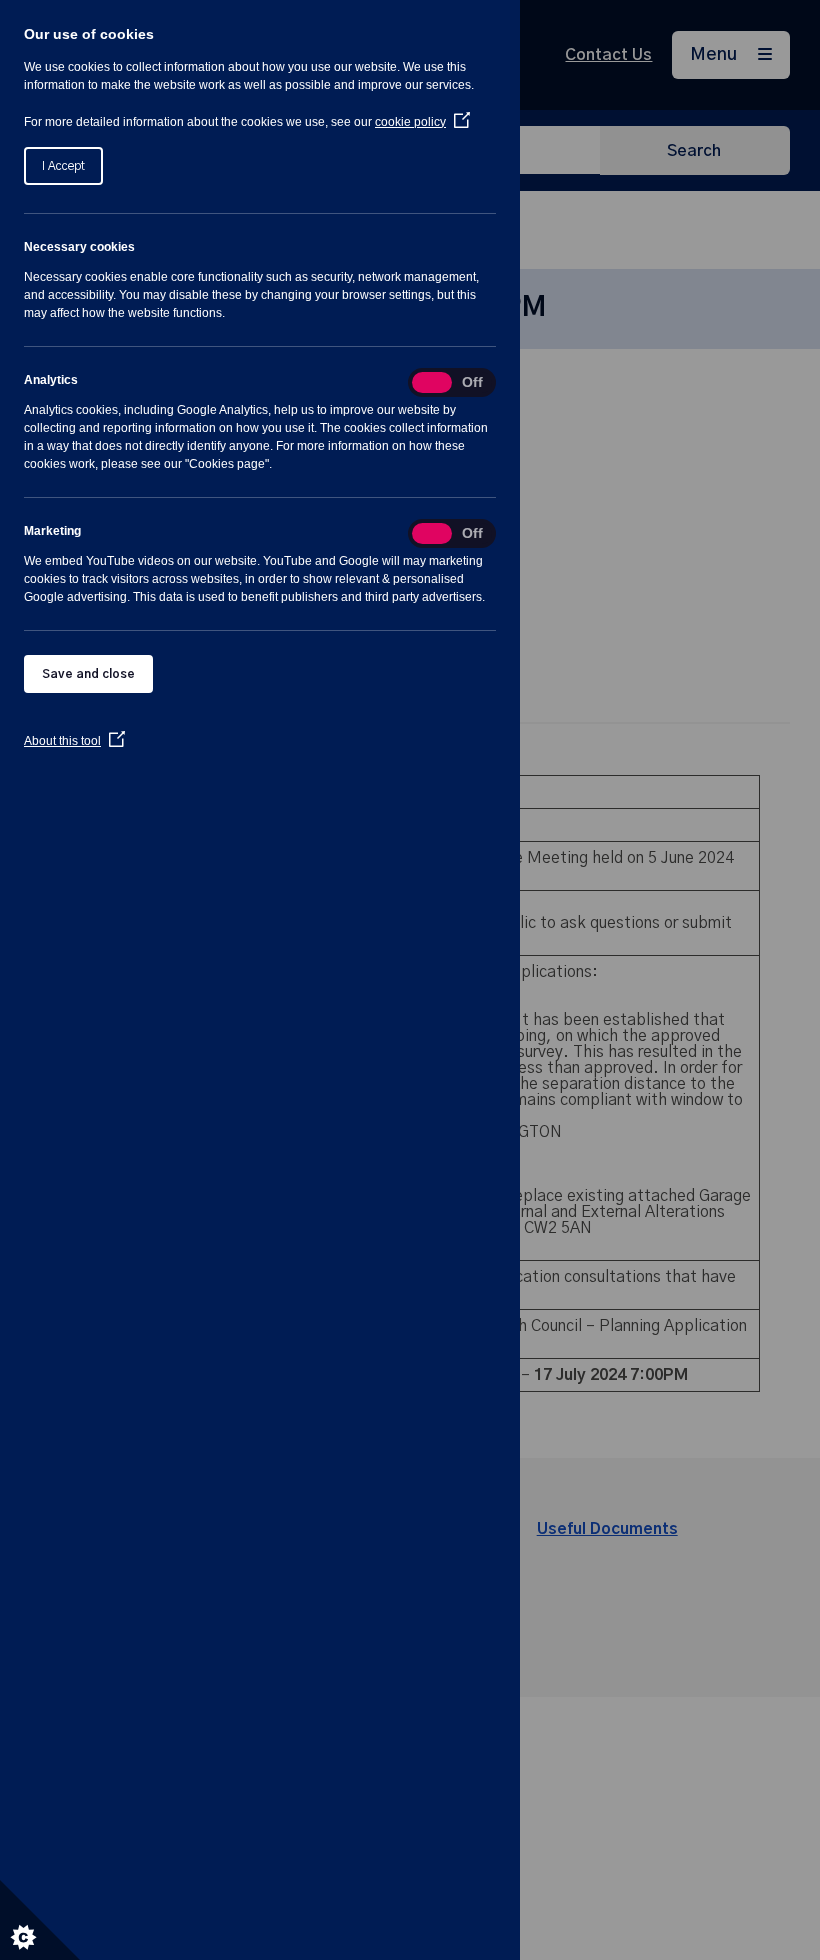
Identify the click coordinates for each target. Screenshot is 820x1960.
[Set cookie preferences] (40, 1920)
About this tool (74, 741)
